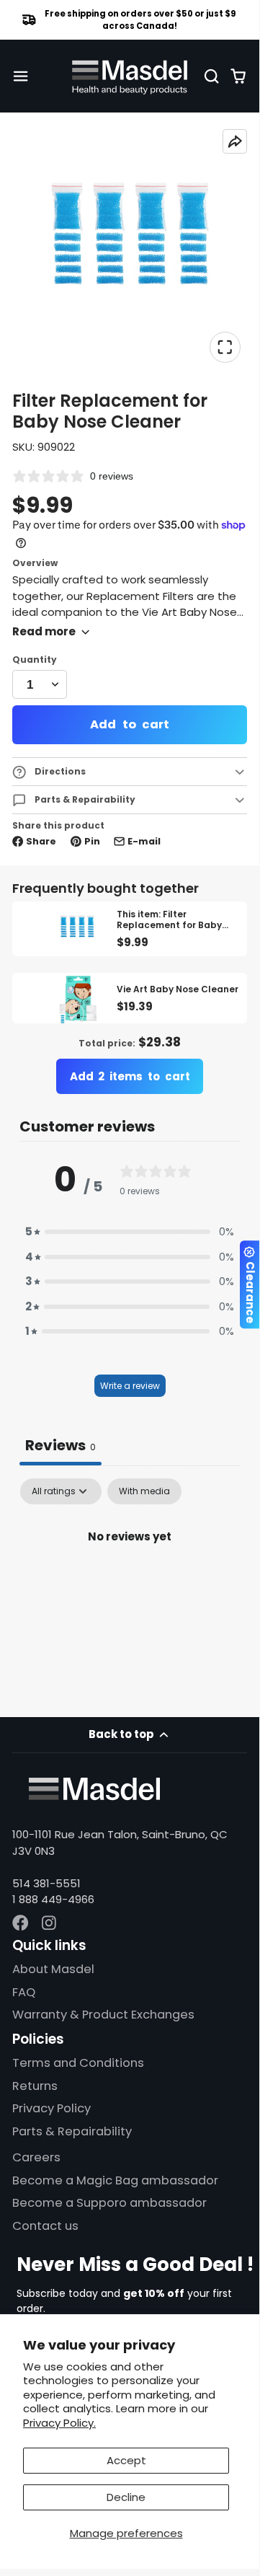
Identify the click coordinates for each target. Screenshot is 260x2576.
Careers (36, 2157)
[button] (130, 1232)
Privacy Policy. (59, 2423)
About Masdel (53, 1969)
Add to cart (129, 724)
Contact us (45, 2226)
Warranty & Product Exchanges (103, 2015)
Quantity (35, 660)
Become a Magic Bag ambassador (115, 2180)
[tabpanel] (129, 1585)
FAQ (24, 1992)
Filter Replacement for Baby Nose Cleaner (129, 929)
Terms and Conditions (78, 2063)
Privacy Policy (51, 2108)
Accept (126, 2460)
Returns (35, 2086)
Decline (126, 2497)
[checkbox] (144, 1491)
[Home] (130, 76)
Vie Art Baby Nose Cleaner (149, 998)
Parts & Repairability (72, 2131)
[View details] (94, 1789)
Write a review (130, 1386)
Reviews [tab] (60, 1445)
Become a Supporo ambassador (109, 2203)
